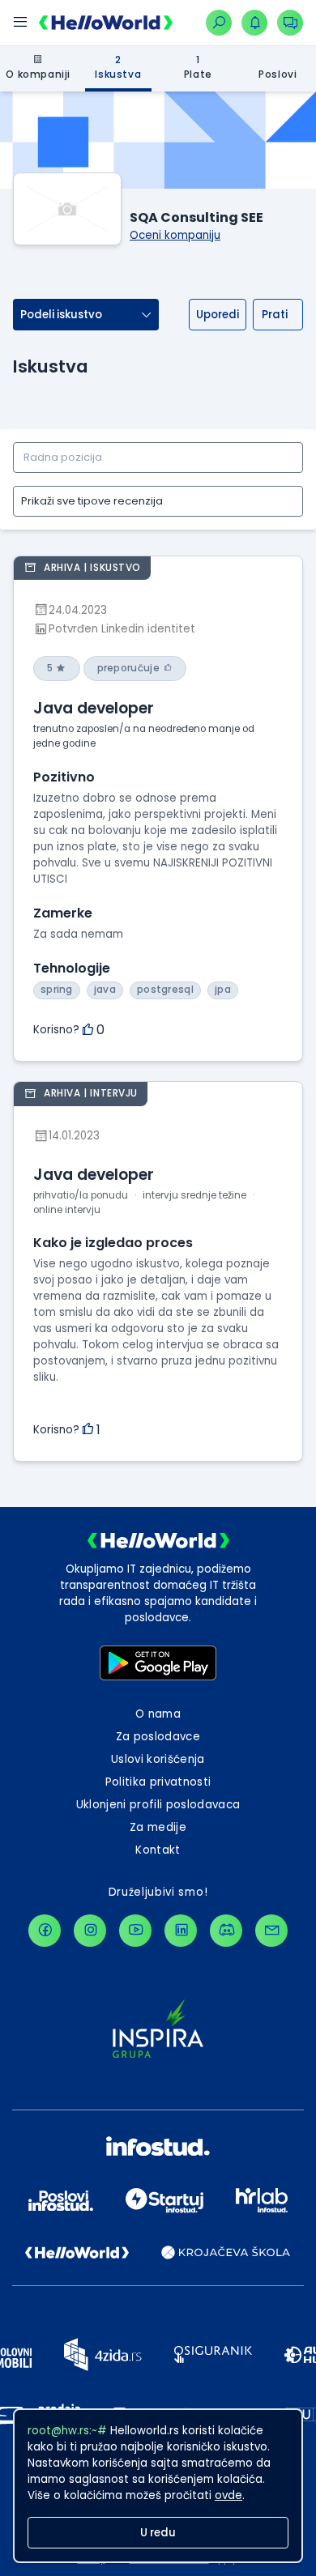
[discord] (226, 1931)
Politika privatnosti (158, 1782)
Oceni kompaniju (175, 235)
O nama (158, 1714)
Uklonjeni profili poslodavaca (158, 1805)
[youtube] (135, 1931)
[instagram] (90, 1931)
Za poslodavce (158, 1737)
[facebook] (45, 1931)
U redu (158, 2533)
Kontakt (158, 1850)
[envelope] (271, 1931)
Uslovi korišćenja (158, 1759)
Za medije (158, 1827)
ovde (228, 2495)
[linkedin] (181, 1931)
